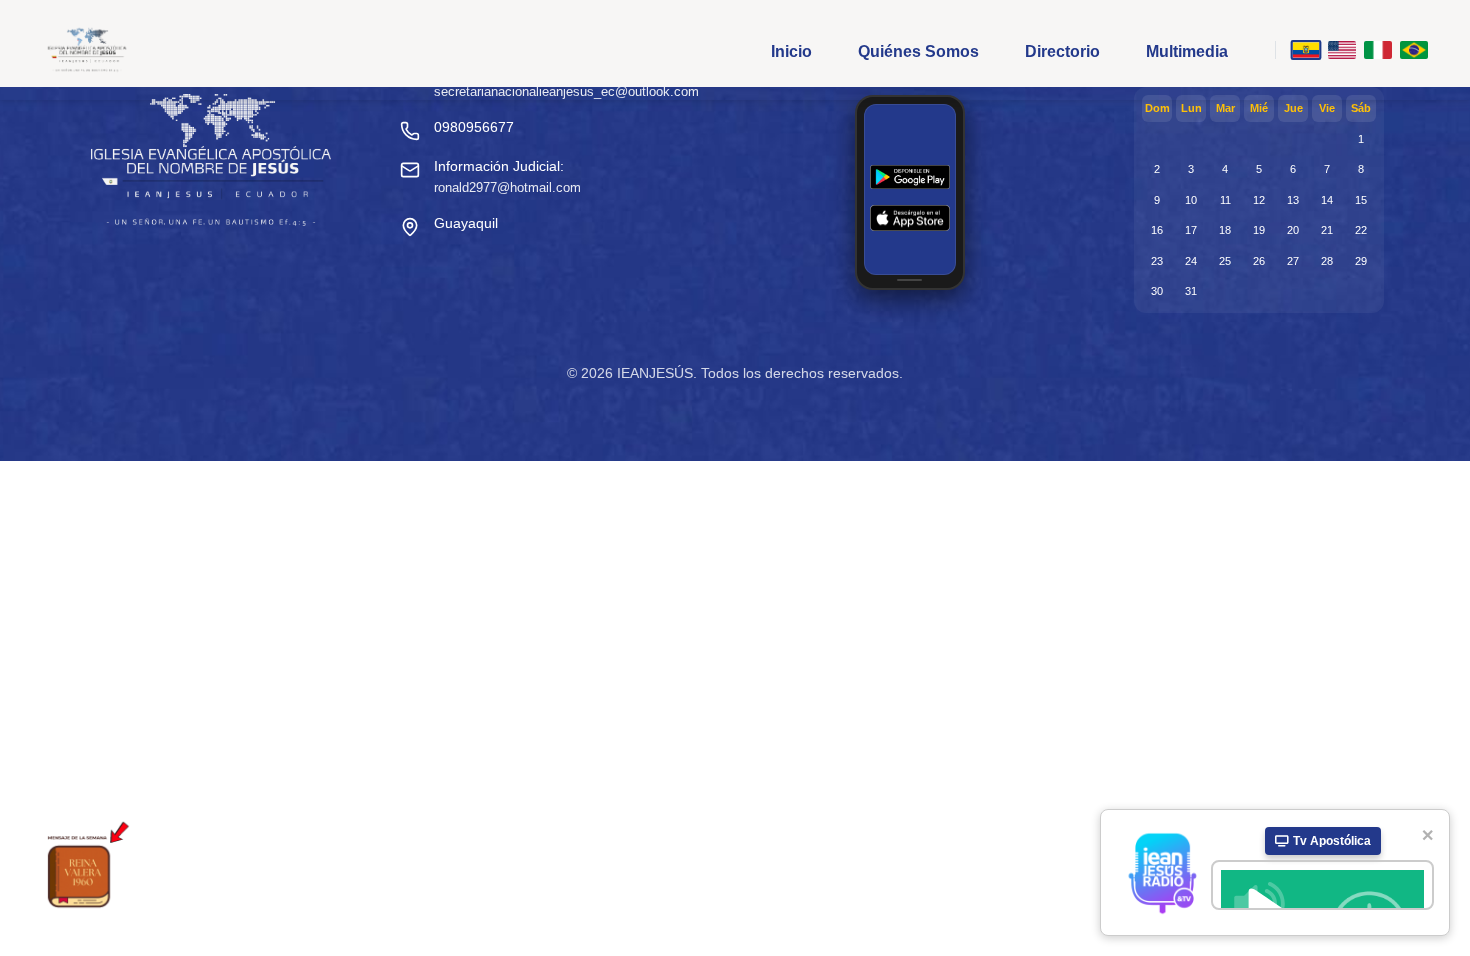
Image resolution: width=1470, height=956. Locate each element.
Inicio (791, 51)
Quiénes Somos (918, 51)
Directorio (1062, 51)
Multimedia (1187, 51)
